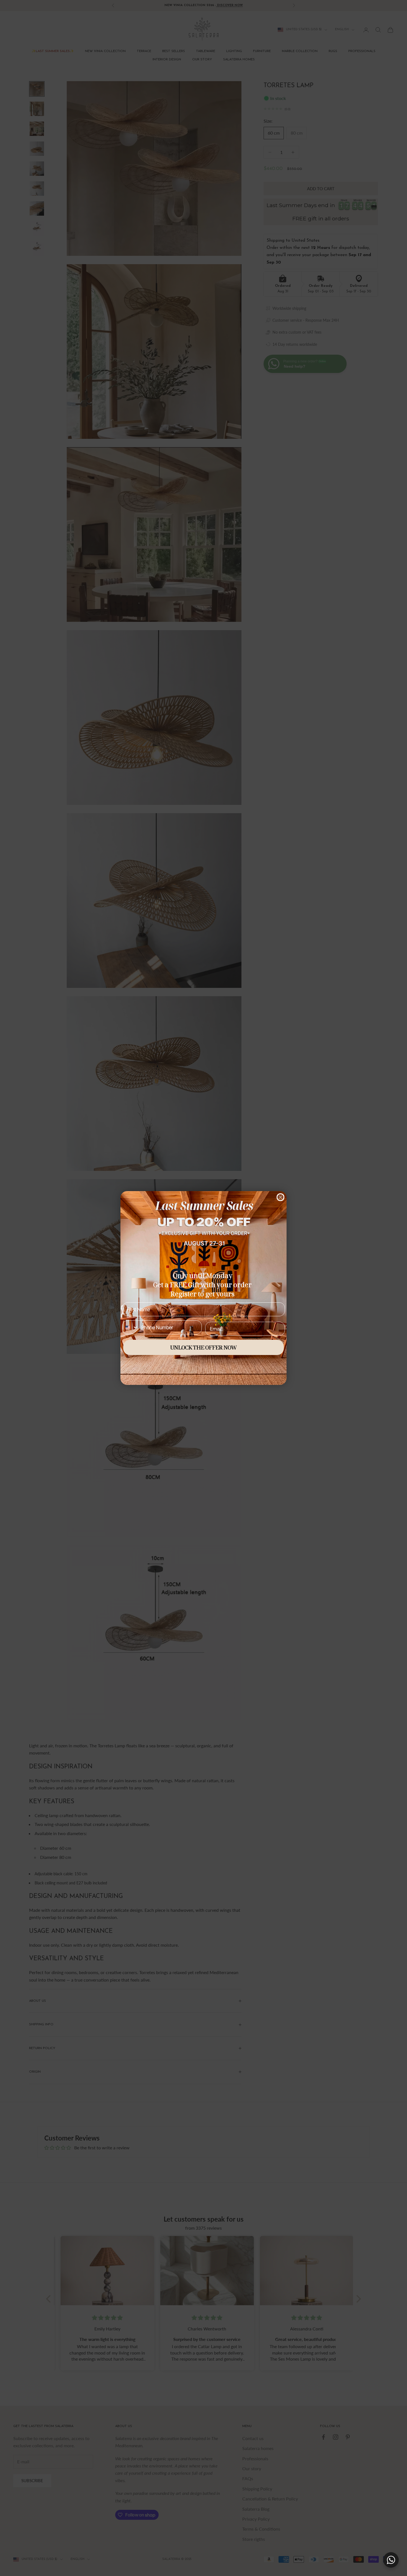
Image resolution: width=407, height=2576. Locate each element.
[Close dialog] (280, 1197)
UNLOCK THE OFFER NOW (203, 1347)
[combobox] (130, 1327)
